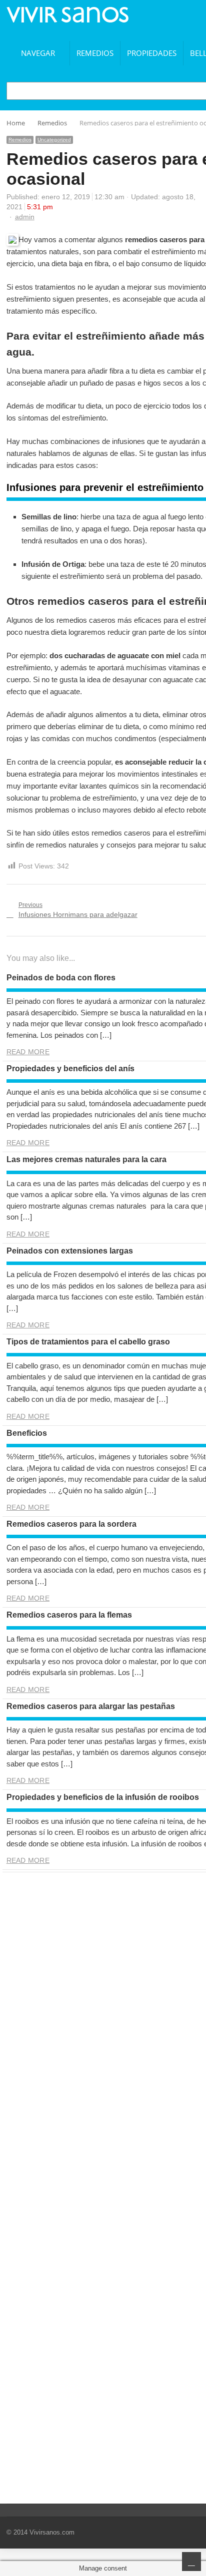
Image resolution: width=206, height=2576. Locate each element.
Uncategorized (54, 140)
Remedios (95, 53)
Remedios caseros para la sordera (71, 1524)
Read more (28, 1052)
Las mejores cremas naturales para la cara (86, 1159)
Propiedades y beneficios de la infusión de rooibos (103, 1797)
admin (25, 217)
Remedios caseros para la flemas (69, 1615)
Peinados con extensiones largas (70, 1251)
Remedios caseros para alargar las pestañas (91, 1706)
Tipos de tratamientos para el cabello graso (88, 1342)
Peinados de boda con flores (61, 978)
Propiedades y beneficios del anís (70, 1069)
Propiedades (152, 53)
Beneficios (27, 1433)
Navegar (38, 53)
